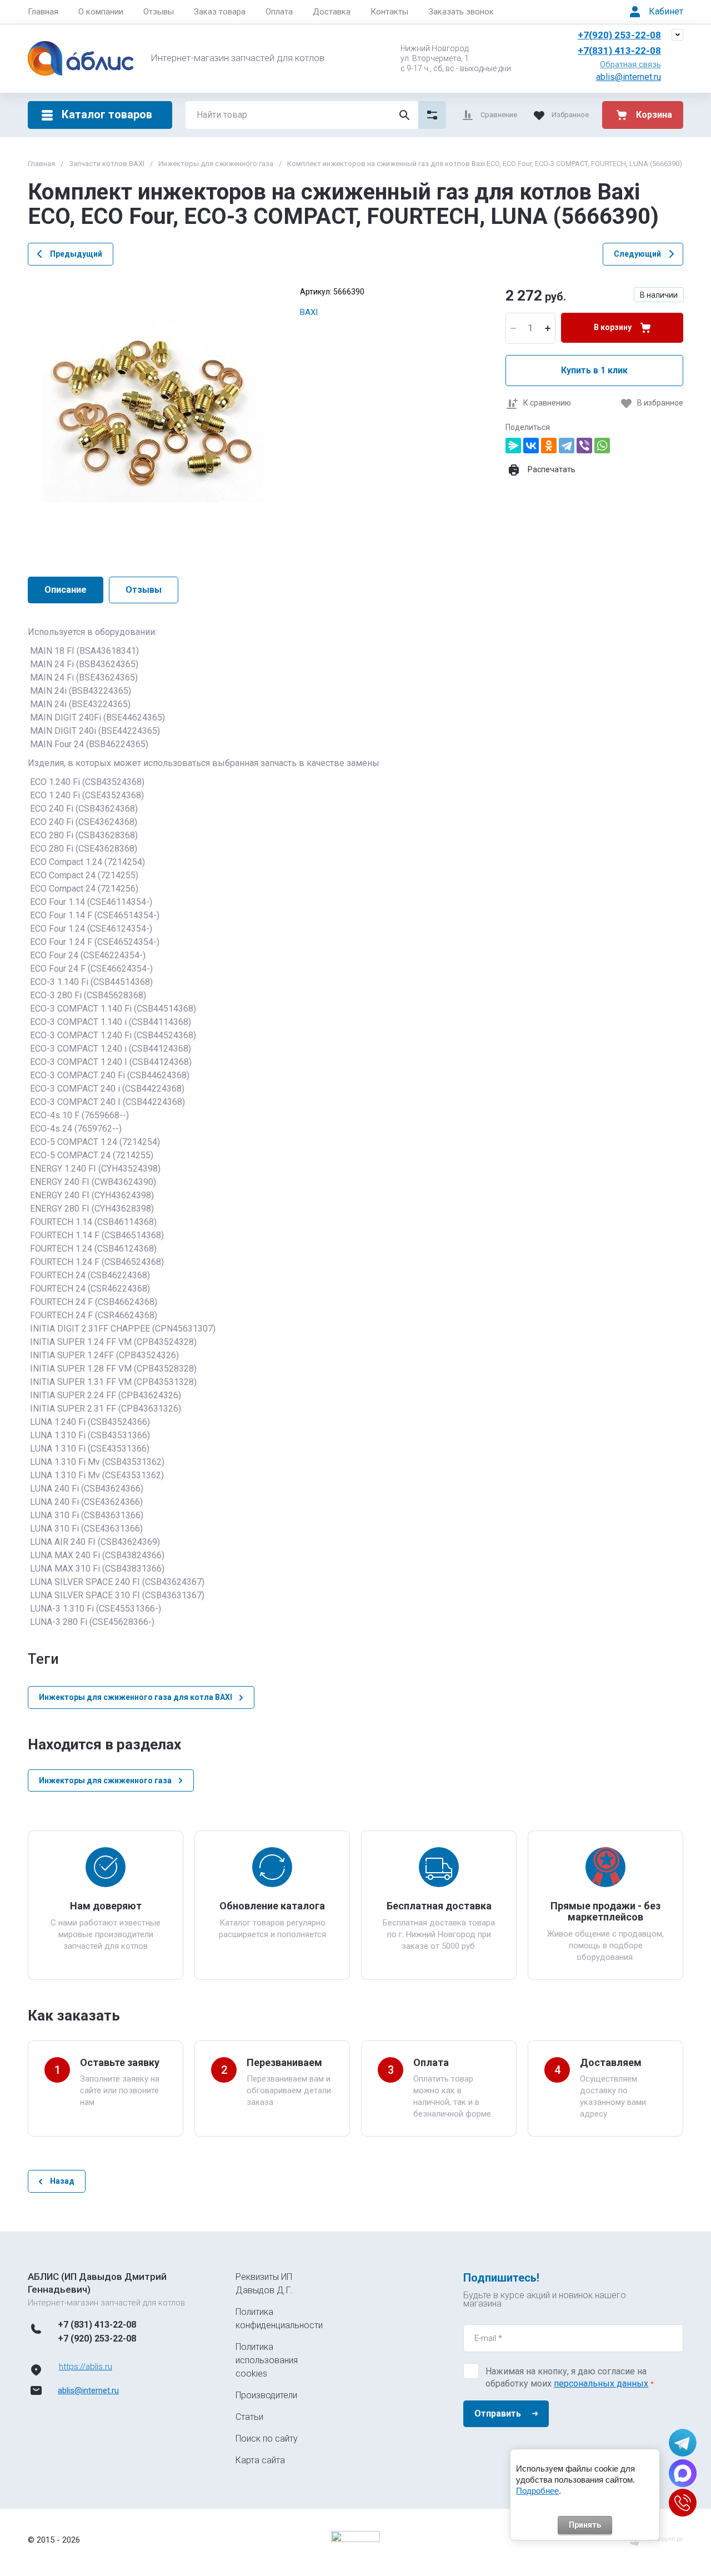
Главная (43, 12)
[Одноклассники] (549, 446)
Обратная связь (630, 64)
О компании (101, 12)
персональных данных (601, 2384)
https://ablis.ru (86, 2367)
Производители (266, 2395)
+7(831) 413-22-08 (619, 51)
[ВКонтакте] (531, 446)
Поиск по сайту (267, 2439)
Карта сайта (260, 2460)
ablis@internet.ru (629, 77)
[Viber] (584, 446)
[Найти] (404, 115)
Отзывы (159, 12)
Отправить (498, 2414)
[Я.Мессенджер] (513, 446)
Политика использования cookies (267, 2360)
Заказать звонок (461, 12)
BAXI (309, 312)
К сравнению (547, 403)
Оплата (279, 12)
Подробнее (537, 2491)
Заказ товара (220, 12)
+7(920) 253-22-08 (619, 35)
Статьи (249, 2417)
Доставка (332, 12)
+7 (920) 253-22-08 (97, 2339)
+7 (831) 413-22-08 (97, 2325)
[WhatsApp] (602, 446)
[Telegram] (567, 446)
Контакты (389, 12)
